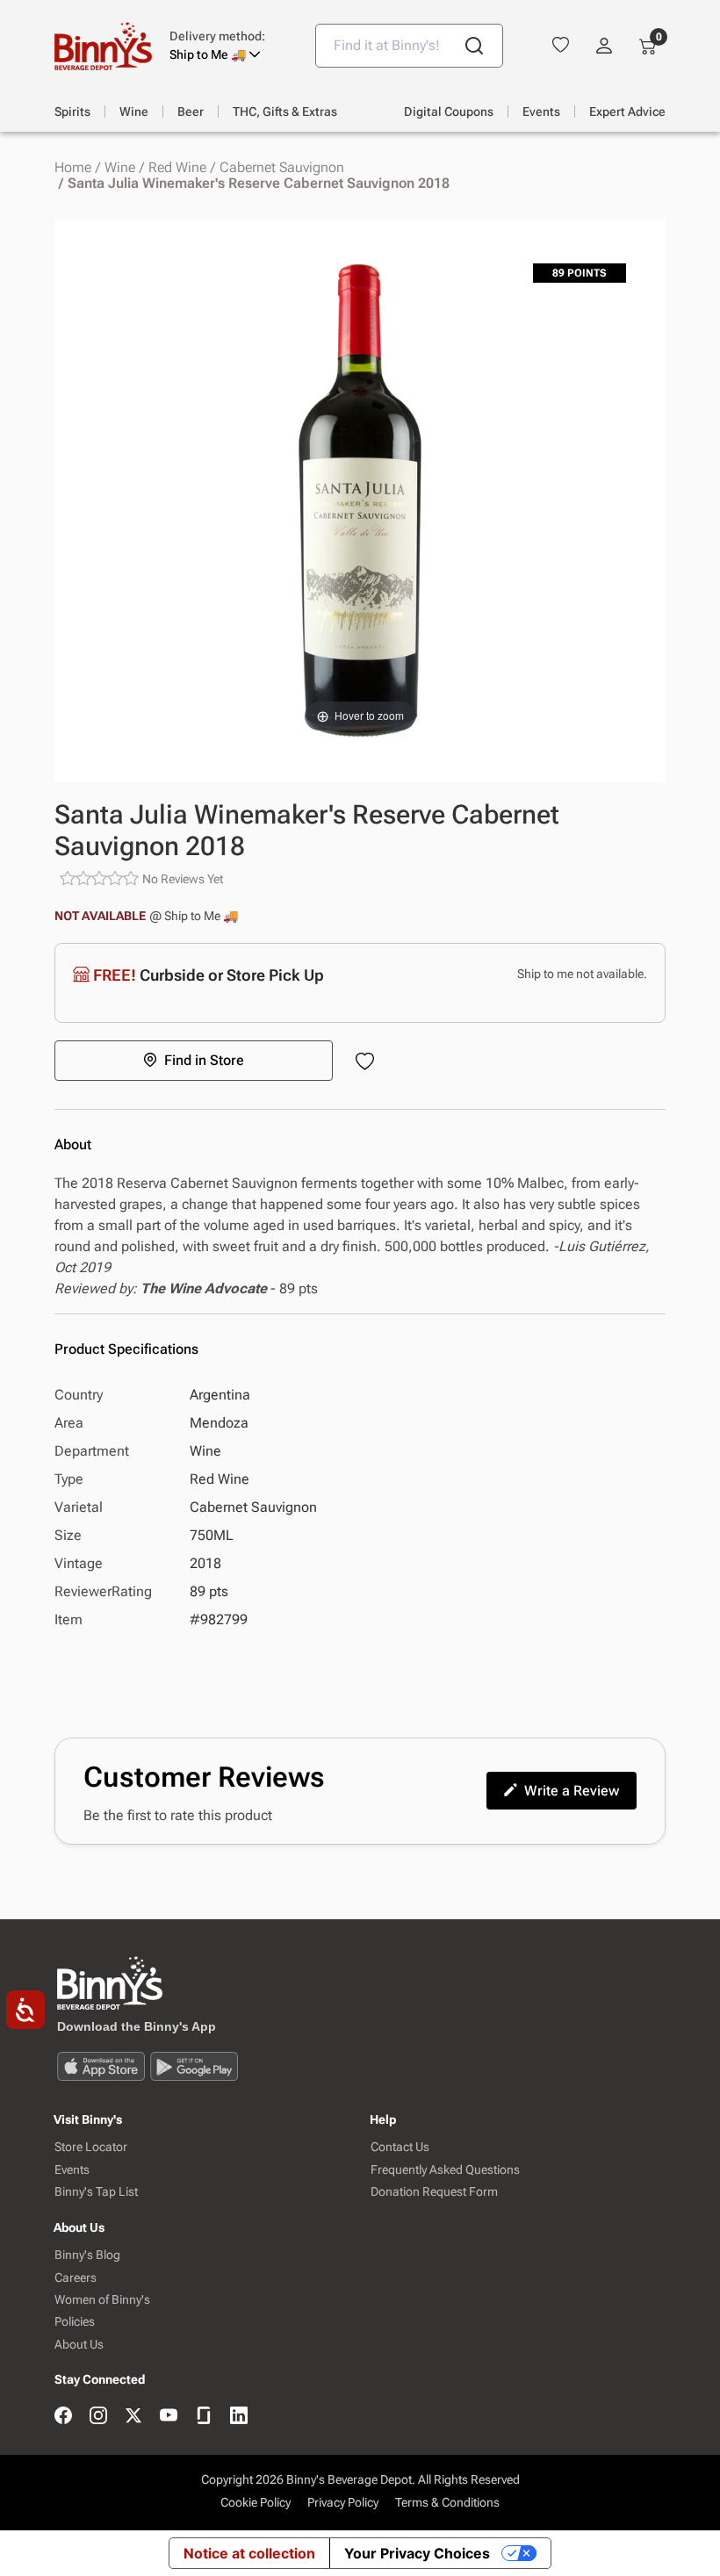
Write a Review (572, 1791)
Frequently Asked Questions (445, 2170)
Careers (76, 2278)
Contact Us (400, 2147)
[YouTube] (169, 2417)
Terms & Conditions (447, 2502)
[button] (229, 46)
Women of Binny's (102, 2300)
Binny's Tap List (96, 2192)
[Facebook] (63, 2417)
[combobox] (409, 46)
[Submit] (474, 46)
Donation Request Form (434, 2192)
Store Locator (91, 2147)
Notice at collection (249, 2553)
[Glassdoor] (204, 2417)
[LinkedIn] (239, 2417)
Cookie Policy (256, 2502)
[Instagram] (98, 2417)
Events (72, 2170)
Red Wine (177, 168)
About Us (79, 2345)
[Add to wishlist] (368, 1063)
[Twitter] (133, 2417)
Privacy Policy (343, 2502)
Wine (120, 168)
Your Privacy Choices (417, 2553)
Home (73, 168)
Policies (75, 2322)
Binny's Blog (87, 2255)
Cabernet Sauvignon (282, 168)
